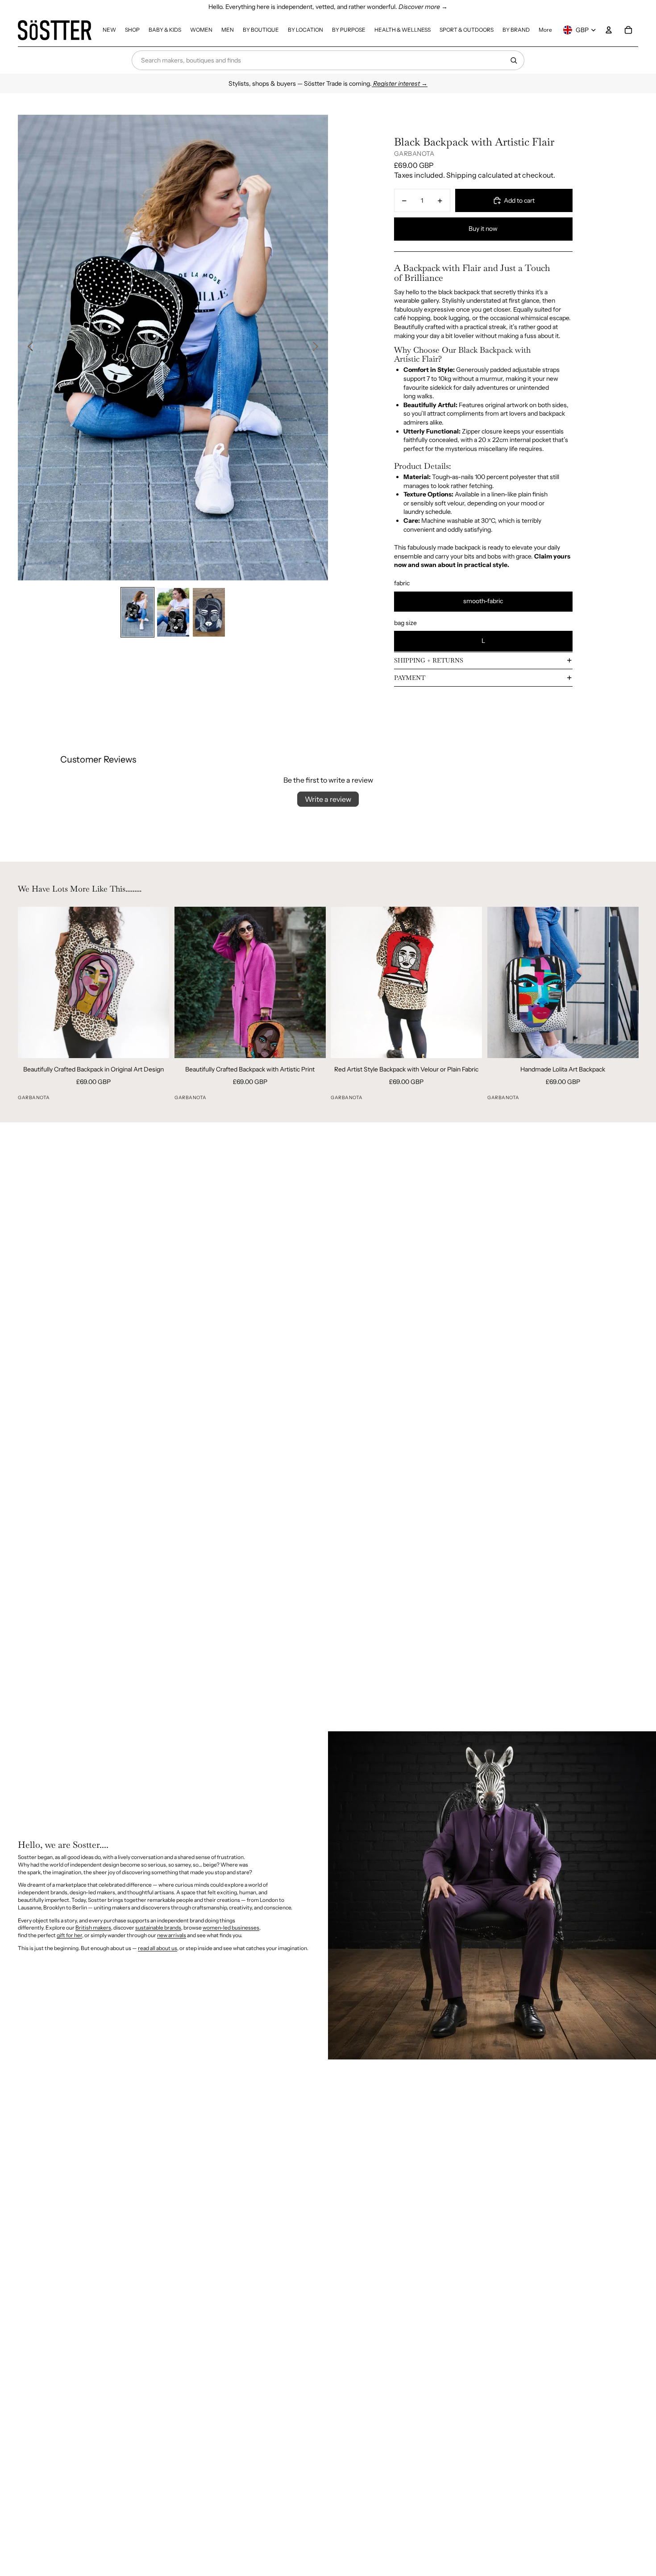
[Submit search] (514, 60)
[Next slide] (318, 347)
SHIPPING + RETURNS (429, 660)
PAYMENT (410, 678)
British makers (93, 1928)
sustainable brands (158, 1928)
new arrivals (172, 1935)
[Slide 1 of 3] (137, 612)
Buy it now (483, 229)
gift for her (69, 1935)
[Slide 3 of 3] (209, 612)
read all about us (158, 1948)
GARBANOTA (414, 154)
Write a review (328, 799)
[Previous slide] (28, 347)
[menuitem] (109, 30)
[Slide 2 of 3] (173, 612)
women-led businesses (231, 1928)
